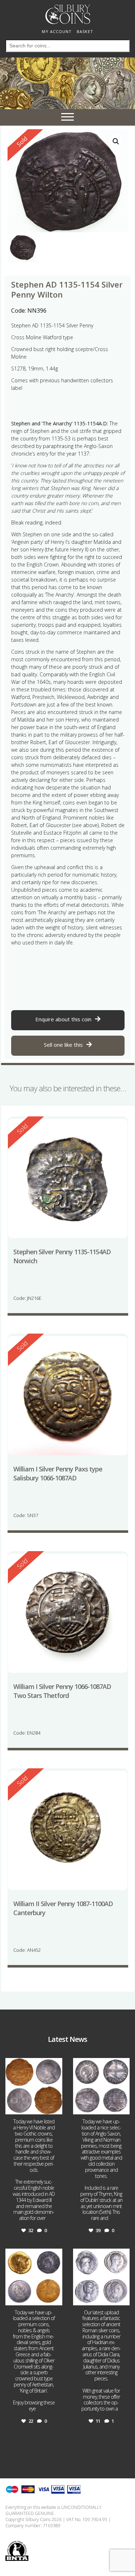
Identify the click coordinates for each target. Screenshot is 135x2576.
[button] (116, 141)
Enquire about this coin (63, 1019)
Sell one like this (63, 1045)
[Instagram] (56, 2108)
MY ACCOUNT (57, 31)
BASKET (85, 31)
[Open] (34, 2086)
